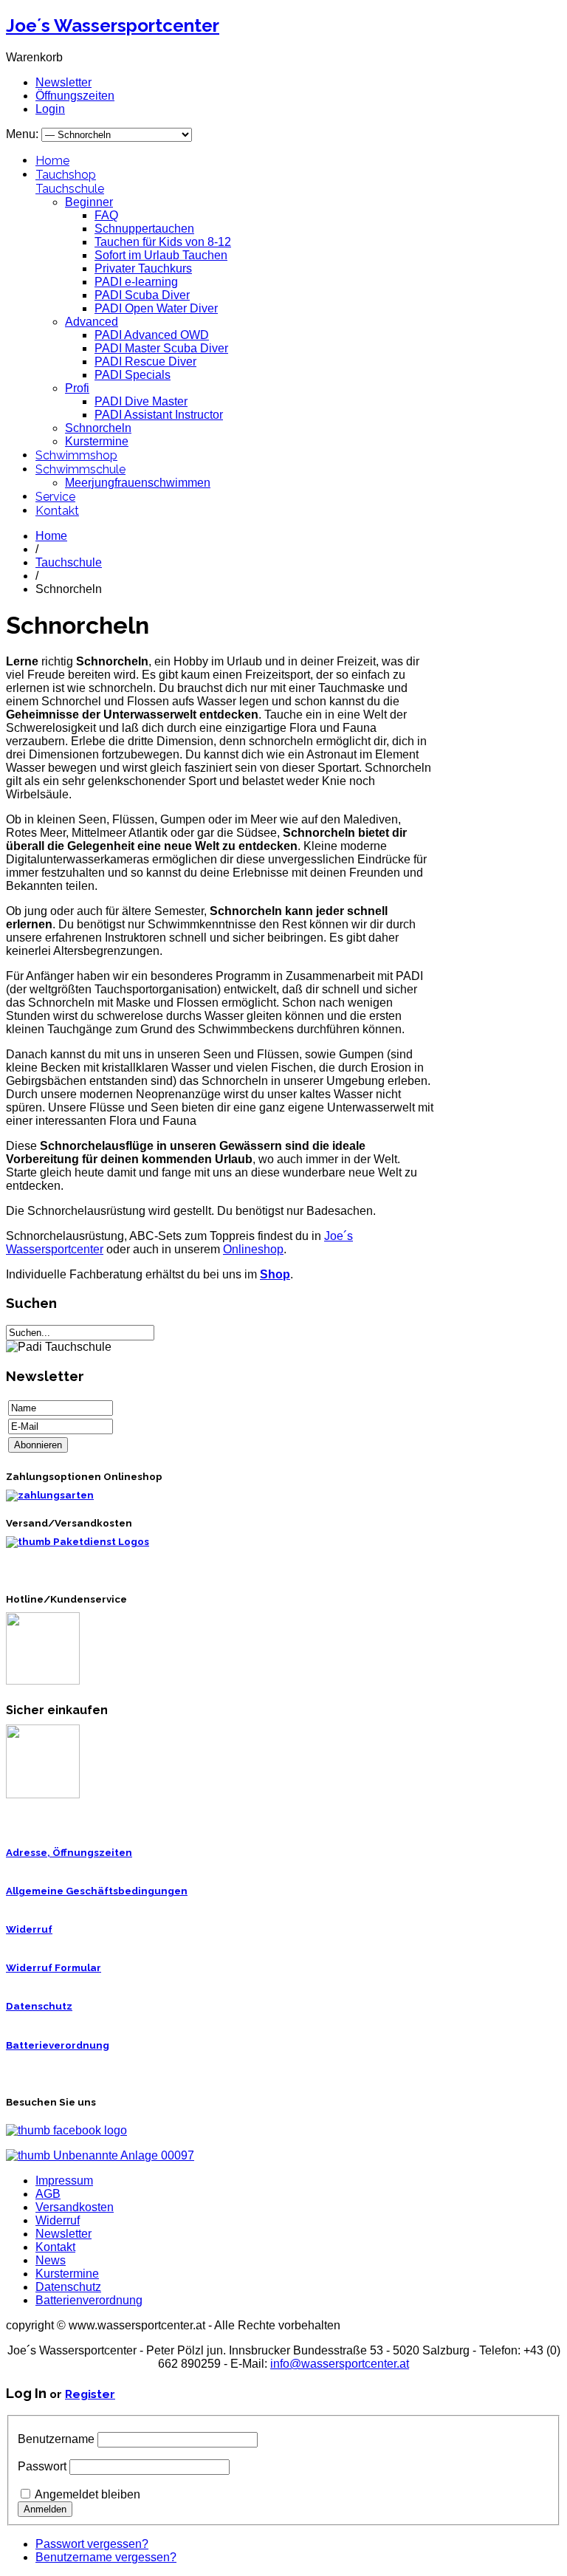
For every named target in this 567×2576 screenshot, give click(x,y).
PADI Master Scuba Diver (161, 348)
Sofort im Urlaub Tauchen (161, 255)
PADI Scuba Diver (142, 295)
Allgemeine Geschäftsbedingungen (97, 1891)
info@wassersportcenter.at (340, 2364)
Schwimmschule (80, 469)
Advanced (92, 322)
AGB (48, 2194)
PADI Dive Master (141, 401)
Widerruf (29, 1929)
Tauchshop (66, 175)
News (51, 2260)
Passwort (42, 2466)
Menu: (24, 134)
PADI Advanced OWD (152, 335)
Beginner (89, 202)
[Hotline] (43, 1681)
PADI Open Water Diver (156, 308)
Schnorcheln (98, 428)
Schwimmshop (76, 455)
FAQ (106, 215)
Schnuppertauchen (144, 229)
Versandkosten (75, 2207)
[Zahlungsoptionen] (50, 1495)
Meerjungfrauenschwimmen (138, 483)
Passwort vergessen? (92, 2544)
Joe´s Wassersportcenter (113, 25)
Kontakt (57, 511)
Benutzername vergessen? (106, 2557)
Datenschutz (39, 2006)
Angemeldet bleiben (87, 2494)
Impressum (64, 2181)
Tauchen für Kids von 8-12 (163, 242)
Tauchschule (70, 189)
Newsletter (63, 82)
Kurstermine (97, 441)
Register (90, 2394)
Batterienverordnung (89, 2300)
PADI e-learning (136, 282)
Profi (77, 388)
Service (55, 497)
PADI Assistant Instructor (159, 415)
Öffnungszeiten (75, 96)
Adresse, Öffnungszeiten (69, 1853)
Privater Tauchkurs (143, 268)
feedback (17, 198)
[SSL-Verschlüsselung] (43, 1795)
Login (50, 109)
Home (52, 161)
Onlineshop (253, 1249)
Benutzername (56, 2439)
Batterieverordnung (58, 2045)
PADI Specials (133, 375)
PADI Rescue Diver (145, 362)
